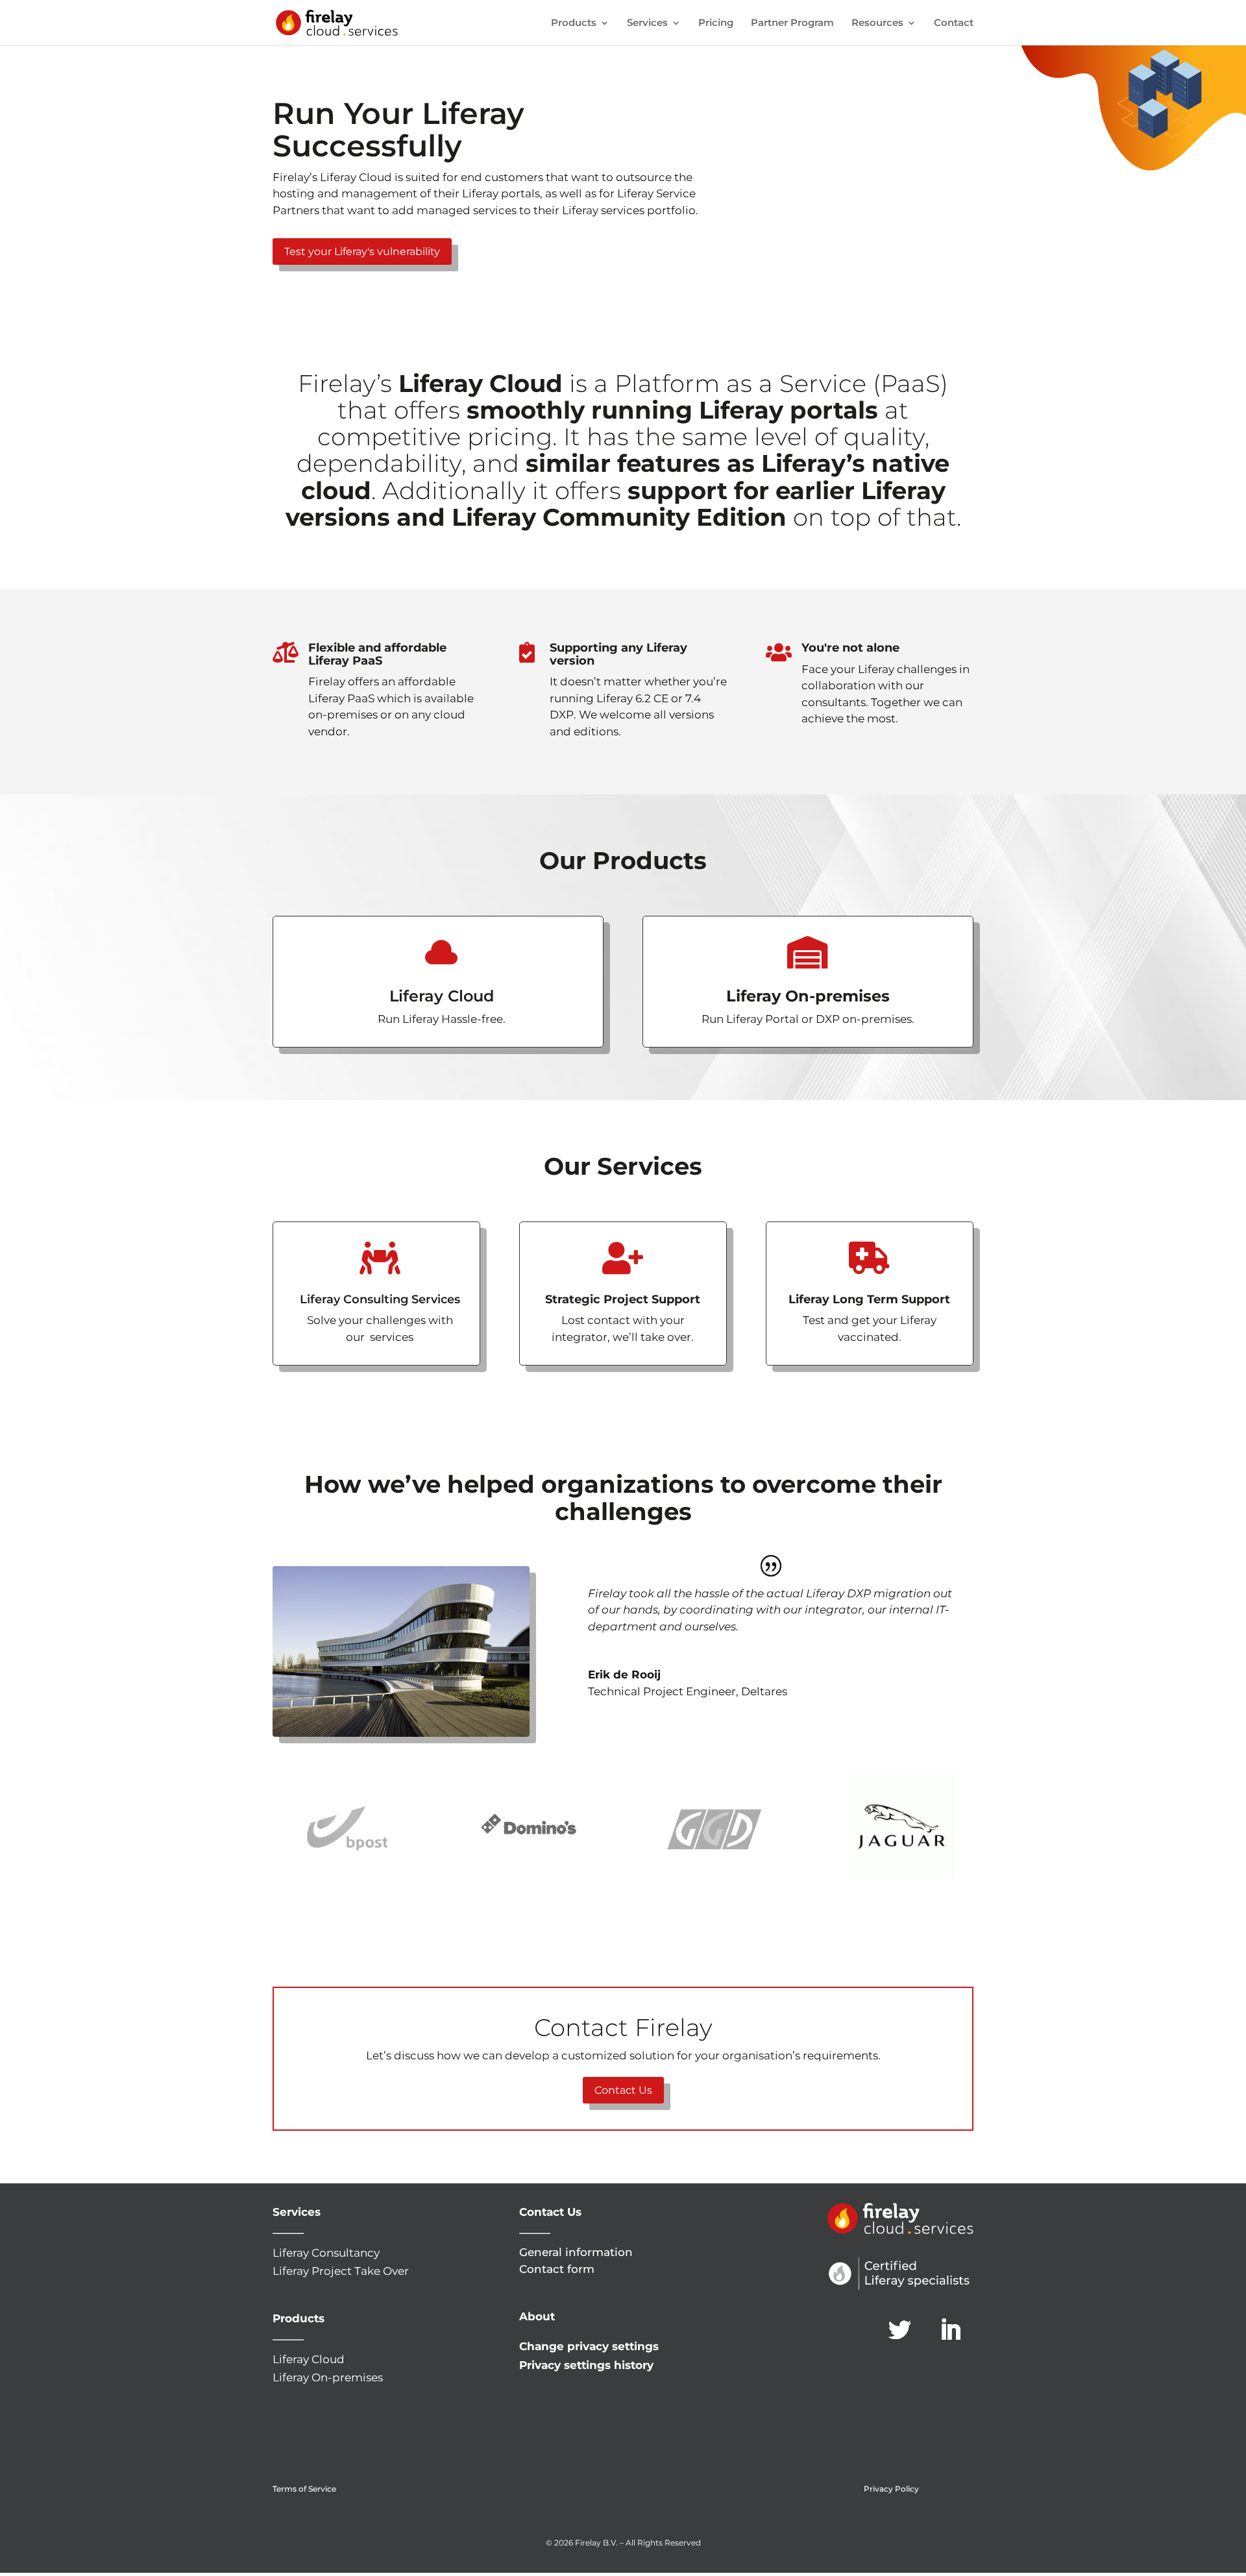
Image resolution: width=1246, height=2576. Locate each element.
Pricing (716, 23)
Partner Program (792, 23)
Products (574, 23)
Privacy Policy (891, 2489)
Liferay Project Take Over (341, 2271)
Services (647, 23)
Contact (954, 23)
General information (576, 2252)
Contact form (557, 2269)
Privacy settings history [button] (586, 2365)
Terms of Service (304, 2489)
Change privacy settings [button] (589, 2346)
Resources (877, 23)
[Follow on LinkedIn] (951, 2330)
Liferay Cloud (309, 2359)
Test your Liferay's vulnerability (362, 251)
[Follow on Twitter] (900, 2330)
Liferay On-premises (328, 2377)
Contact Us (623, 2090)
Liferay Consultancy (326, 2253)
